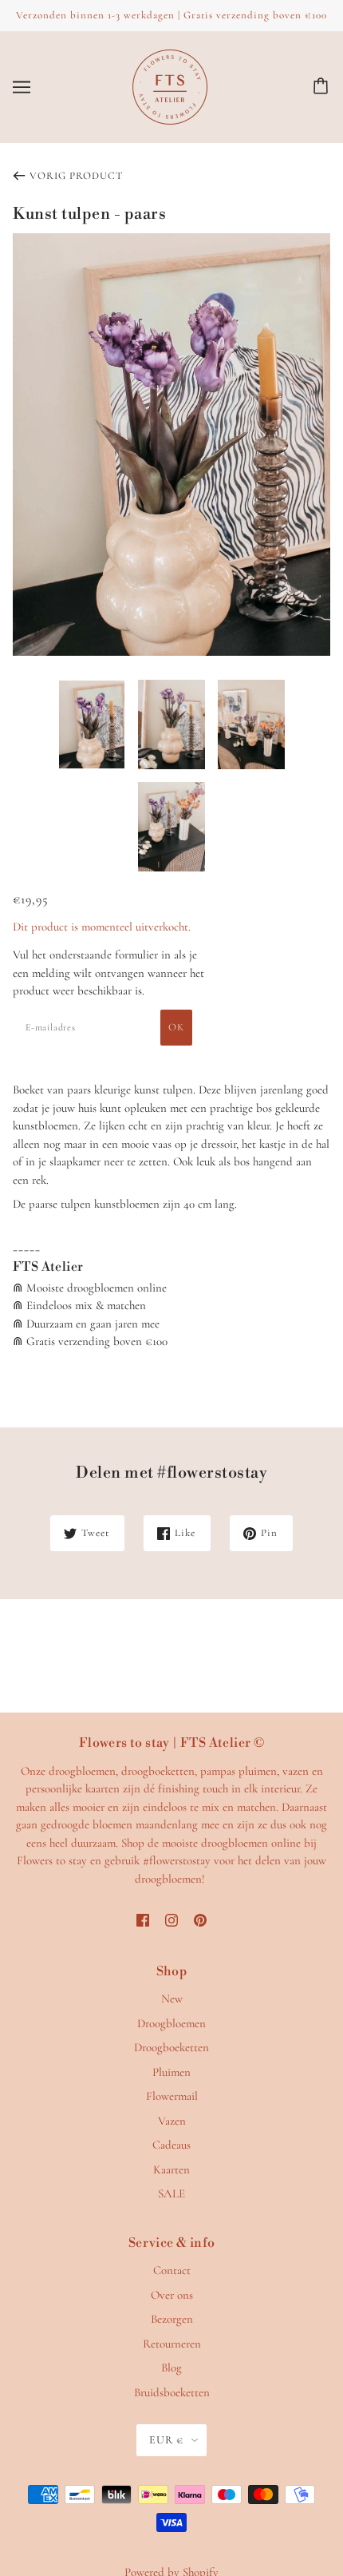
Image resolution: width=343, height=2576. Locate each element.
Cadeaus (171, 2145)
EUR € (166, 2440)
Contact (172, 2270)
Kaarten (171, 2169)
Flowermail (172, 2096)
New (172, 1998)
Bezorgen (172, 2319)
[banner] (170, 85)
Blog (171, 2368)
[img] (143, 1919)
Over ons (172, 2295)
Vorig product (76, 176)
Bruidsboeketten (172, 2392)
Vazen (172, 2121)
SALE (171, 2193)
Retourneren (172, 2344)
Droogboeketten (171, 2047)
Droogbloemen (171, 2023)
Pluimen (171, 2072)
